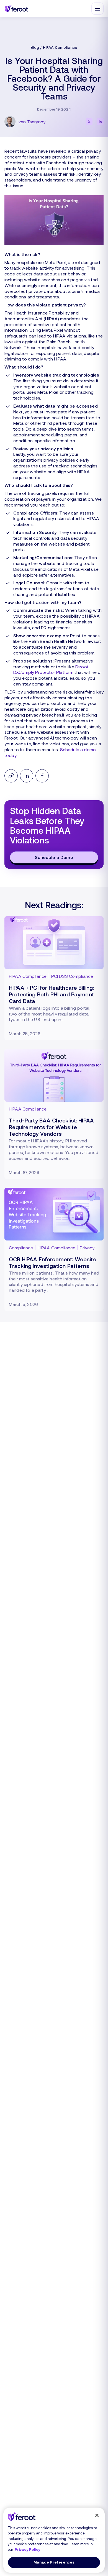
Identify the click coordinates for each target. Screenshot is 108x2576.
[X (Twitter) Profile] (89, 122)
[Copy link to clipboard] (11, 776)
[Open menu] (97, 9)
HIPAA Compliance (60, 47)
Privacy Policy (27, 2549)
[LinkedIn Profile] (100, 122)
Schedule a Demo (54, 857)
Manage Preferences (54, 2562)
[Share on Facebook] (42, 776)
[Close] (97, 2515)
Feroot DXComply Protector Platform (51, 669)
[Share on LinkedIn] (27, 776)
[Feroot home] (16, 8)
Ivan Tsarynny (32, 121)
